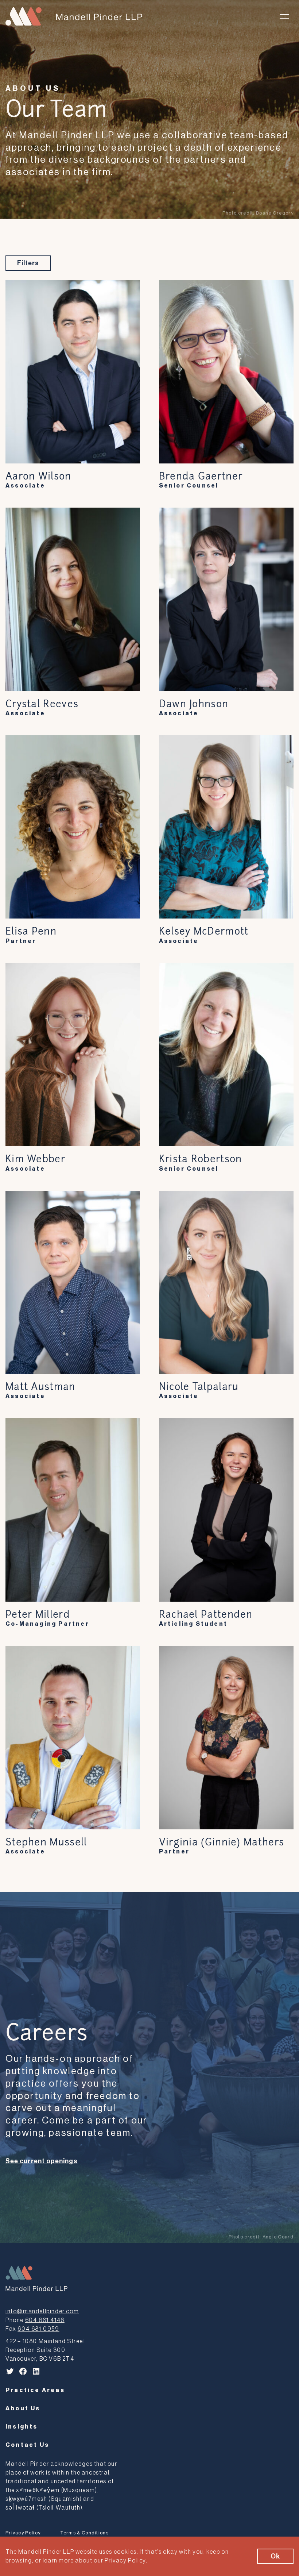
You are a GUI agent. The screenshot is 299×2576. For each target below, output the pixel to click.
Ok (275, 2556)
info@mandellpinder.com (42, 2311)
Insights (22, 2427)
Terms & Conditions (84, 2533)
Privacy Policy (23, 2533)
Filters (28, 263)
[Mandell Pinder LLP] (74, 16)
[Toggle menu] (284, 16)
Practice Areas (35, 2390)
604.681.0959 (38, 2329)
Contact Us (27, 2445)
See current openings (42, 2161)
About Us (33, 89)
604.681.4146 (45, 2320)
